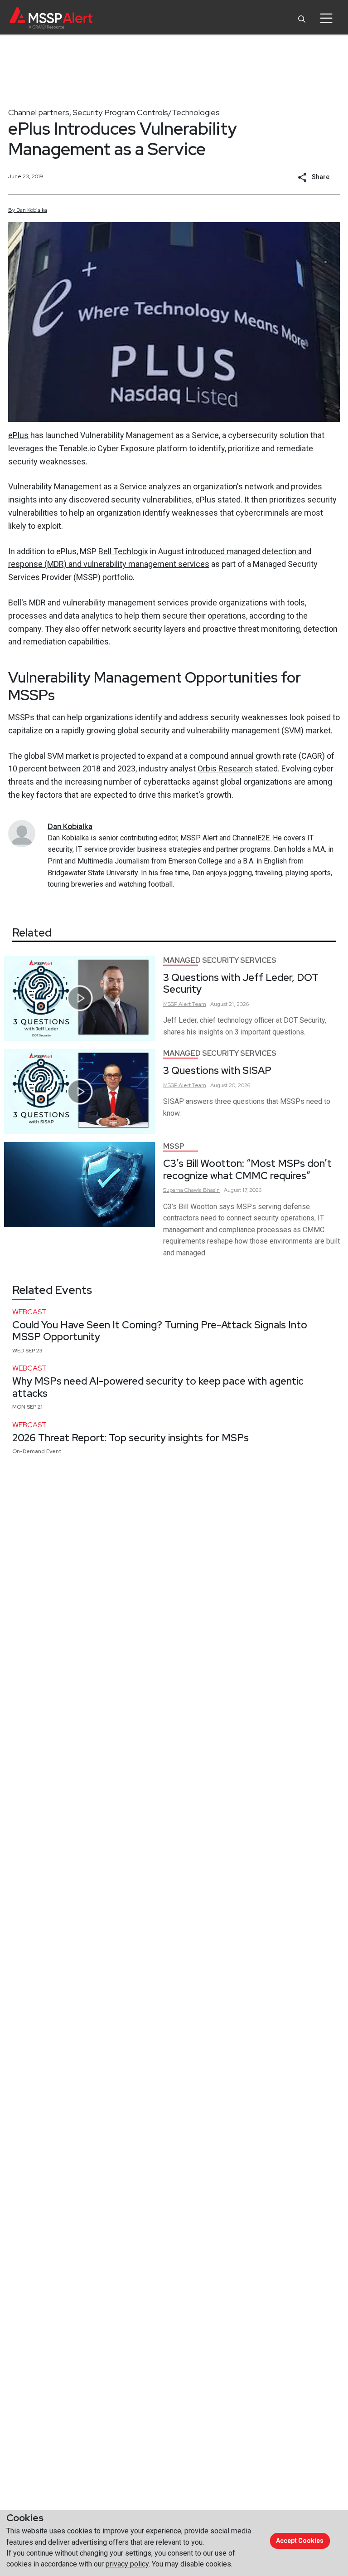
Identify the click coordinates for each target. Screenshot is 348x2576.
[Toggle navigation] (326, 18)
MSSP (174, 1146)
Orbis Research (225, 768)
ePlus (18, 435)
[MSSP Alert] (51, 18)
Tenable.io (77, 448)
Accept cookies (300, 2541)
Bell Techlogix (123, 551)
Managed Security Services (220, 960)
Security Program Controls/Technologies (146, 112)
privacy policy (127, 2564)
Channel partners (39, 112)
